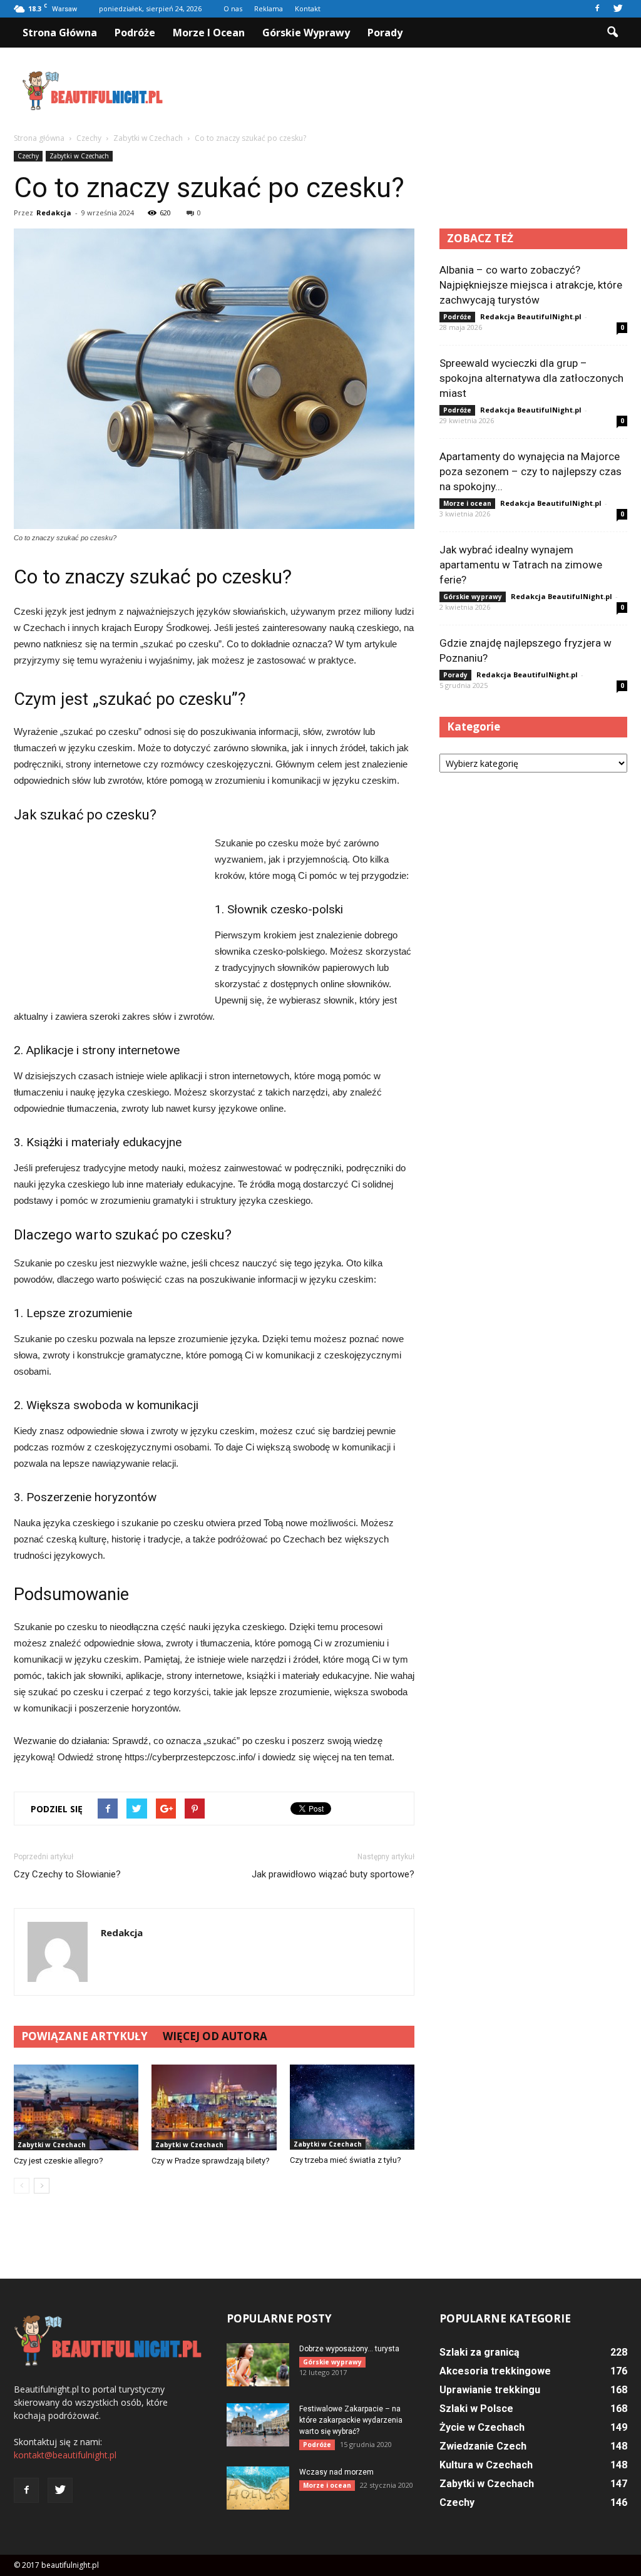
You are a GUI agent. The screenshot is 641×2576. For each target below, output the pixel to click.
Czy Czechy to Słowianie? (67, 1874)
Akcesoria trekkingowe (495, 2371)
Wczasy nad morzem (336, 2472)
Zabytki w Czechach (79, 156)
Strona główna (60, 33)
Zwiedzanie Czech (483, 2446)
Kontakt (308, 8)
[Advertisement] (399, 91)
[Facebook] (597, 9)
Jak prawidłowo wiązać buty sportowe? (333, 1874)
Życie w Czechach (482, 2427)
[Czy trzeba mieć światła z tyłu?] (352, 2107)
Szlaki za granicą (479, 2352)
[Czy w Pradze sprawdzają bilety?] (214, 2107)
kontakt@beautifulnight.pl (65, 2455)
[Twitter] (618, 9)
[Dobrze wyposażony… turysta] (258, 2365)
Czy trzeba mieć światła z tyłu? (346, 2160)
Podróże (135, 33)
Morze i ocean (209, 33)
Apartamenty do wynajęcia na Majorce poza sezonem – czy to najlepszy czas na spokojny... (531, 471)
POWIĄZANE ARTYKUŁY (85, 2036)
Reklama (269, 8)
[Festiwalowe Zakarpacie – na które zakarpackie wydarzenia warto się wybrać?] (258, 2425)
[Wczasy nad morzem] (258, 2488)
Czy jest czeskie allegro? (59, 2161)
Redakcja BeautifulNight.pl (531, 316)
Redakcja (54, 213)
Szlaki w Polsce (476, 2409)
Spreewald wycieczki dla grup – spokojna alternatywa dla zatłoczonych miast (531, 378)
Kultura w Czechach (486, 2465)
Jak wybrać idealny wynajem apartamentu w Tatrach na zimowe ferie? (521, 565)
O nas (233, 8)
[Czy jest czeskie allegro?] (76, 2107)
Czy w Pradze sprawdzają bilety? (211, 2161)
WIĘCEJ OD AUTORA (215, 2036)
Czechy (28, 156)
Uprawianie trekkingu (490, 2390)
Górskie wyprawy (306, 33)
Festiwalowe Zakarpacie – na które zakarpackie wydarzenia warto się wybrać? (351, 2420)
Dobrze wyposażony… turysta (349, 2349)
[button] (612, 33)
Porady (385, 33)
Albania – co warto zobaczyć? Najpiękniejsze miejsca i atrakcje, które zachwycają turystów (531, 285)
